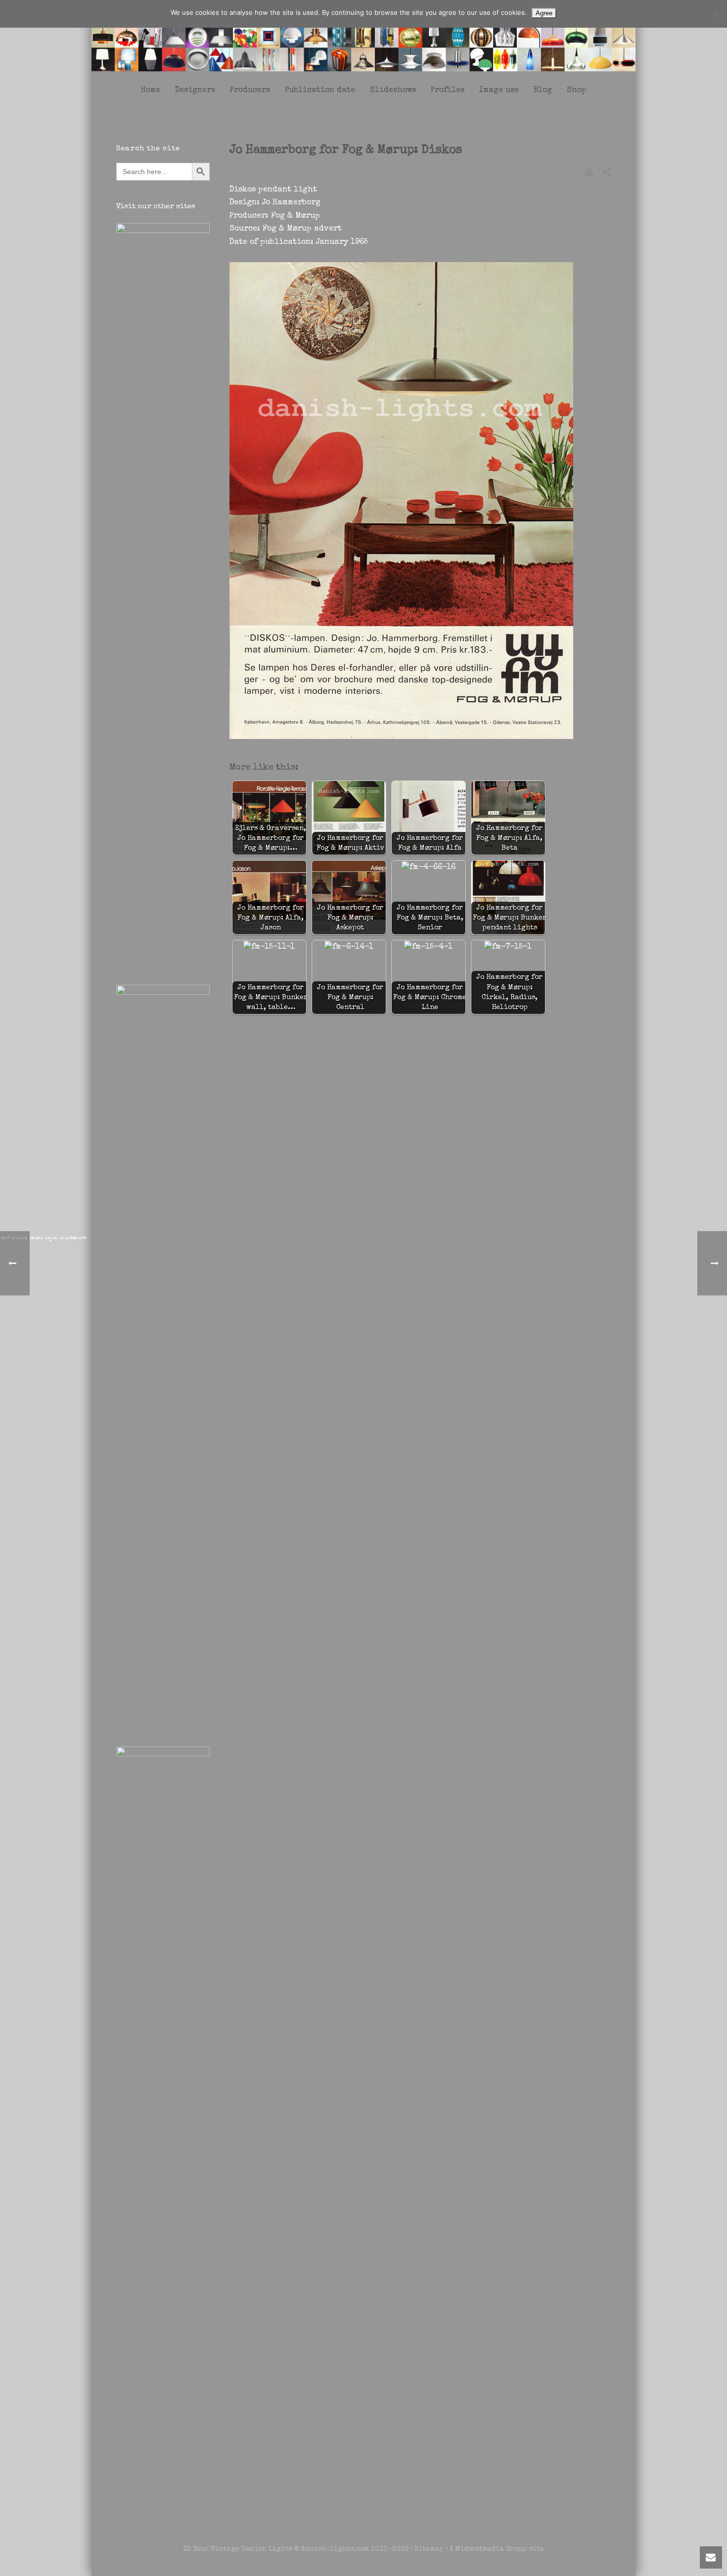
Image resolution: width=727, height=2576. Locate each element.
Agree (544, 13)
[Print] (589, 172)
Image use (499, 91)
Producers (250, 91)
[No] (715, 14)
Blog (543, 91)
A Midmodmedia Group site (497, 2549)
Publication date (320, 91)
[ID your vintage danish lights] (363, 39)
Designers (195, 91)
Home (151, 91)
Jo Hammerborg (291, 203)
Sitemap (429, 2549)
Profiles (448, 91)
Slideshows (393, 91)
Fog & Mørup (295, 216)
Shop (577, 91)
